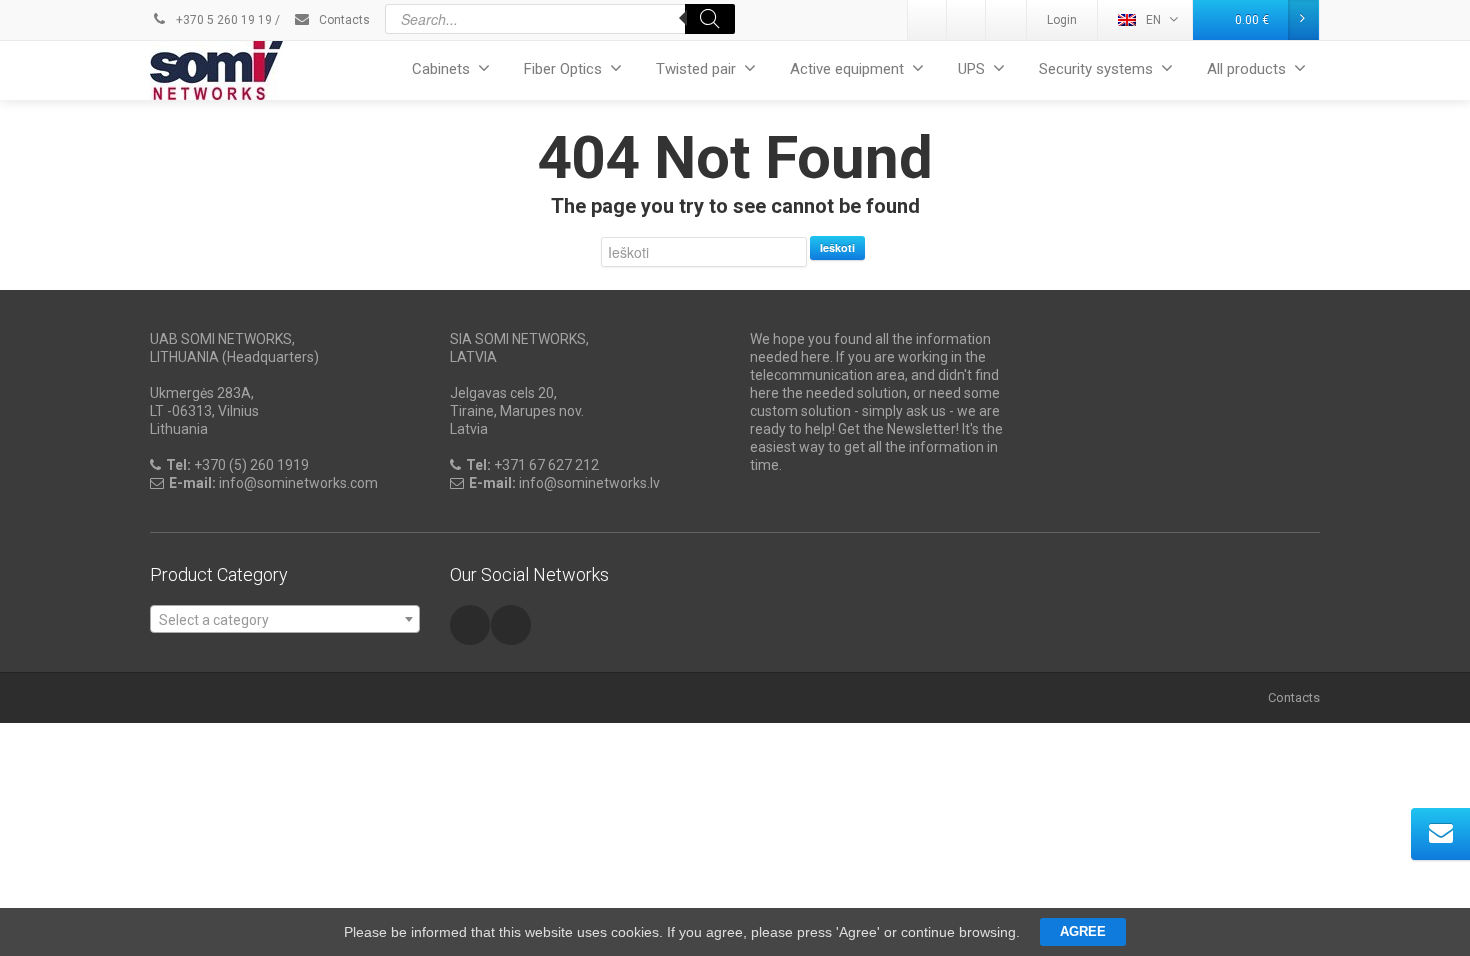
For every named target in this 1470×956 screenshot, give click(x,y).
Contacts (343, 20)
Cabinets (441, 69)
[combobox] (285, 619)
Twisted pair (696, 69)
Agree (1083, 931)
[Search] (710, 19)
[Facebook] (1006, 20)
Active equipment (847, 69)
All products (1246, 69)
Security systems (1096, 69)
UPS (971, 69)
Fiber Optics (563, 69)
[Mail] (967, 20)
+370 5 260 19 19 (222, 20)
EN (1153, 20)
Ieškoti (837, 247)
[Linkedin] (928, 20)
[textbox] (285, 620)
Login (1062, 20)
